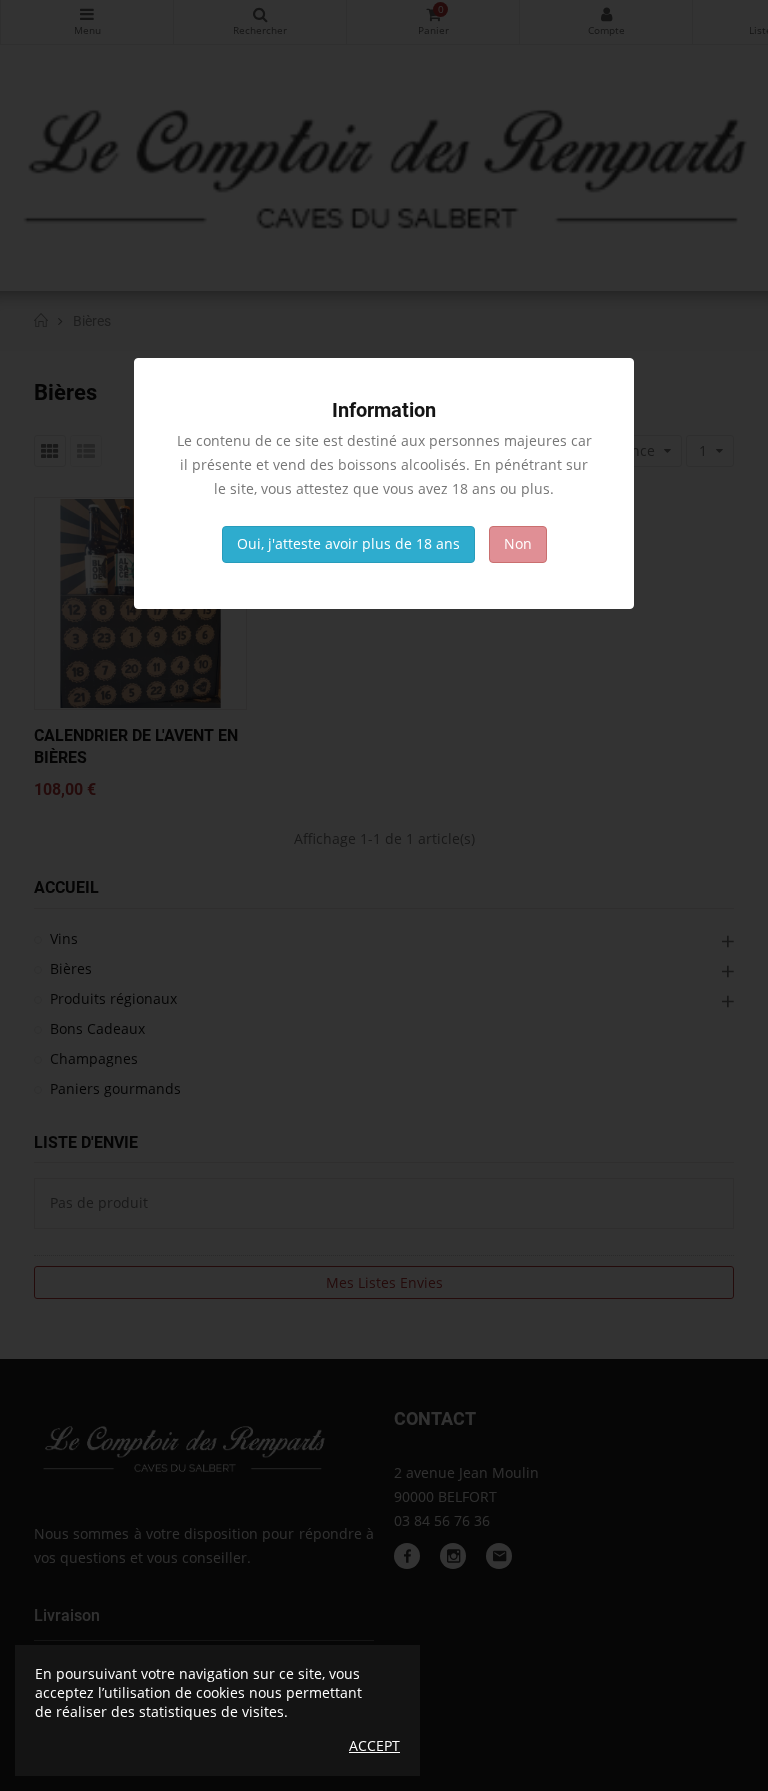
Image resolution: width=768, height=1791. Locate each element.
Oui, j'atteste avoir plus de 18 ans (348, 543)
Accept (374, 1746)
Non (518, 543)
